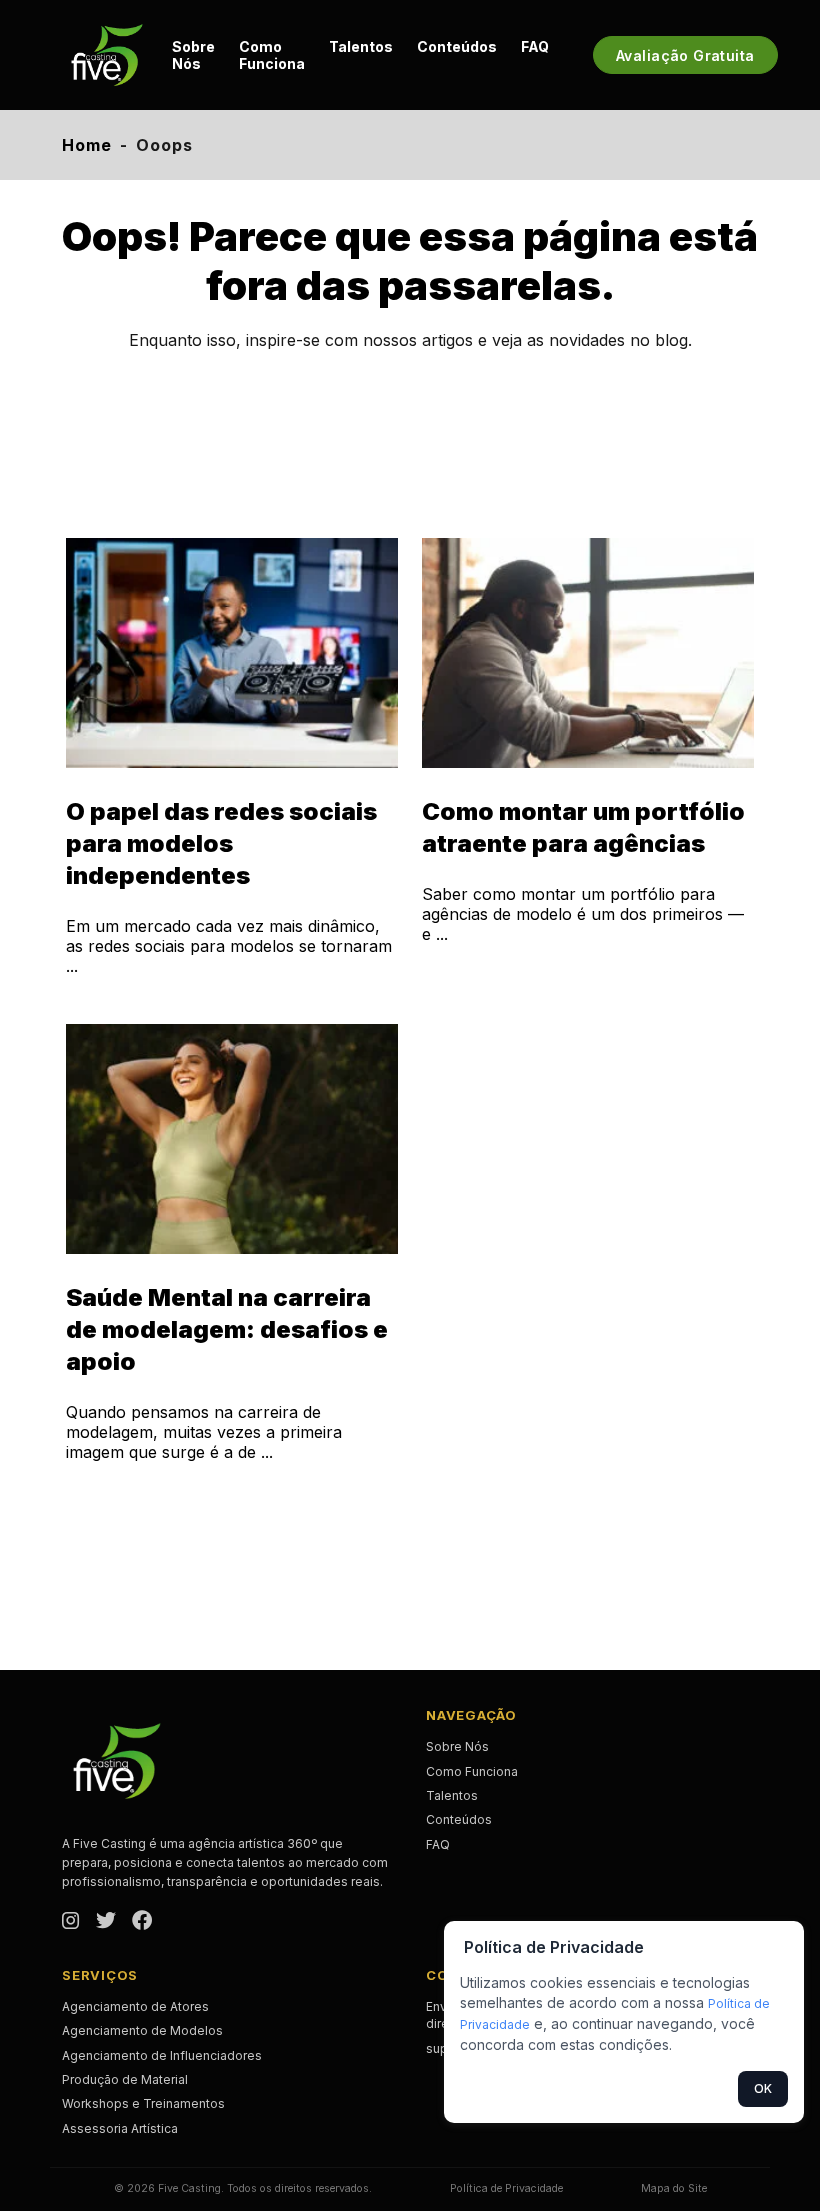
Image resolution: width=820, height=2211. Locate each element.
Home (87, 145)
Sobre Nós (193, 55)
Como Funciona (272, 55)
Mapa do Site (674, 2188)
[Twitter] (106, 1922)
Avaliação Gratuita (685, 55)
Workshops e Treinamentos (143, 2103)
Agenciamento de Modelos (142, 2030)
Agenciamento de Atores (135, 2006)
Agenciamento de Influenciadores (162, 2055)
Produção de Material (125, 2079)
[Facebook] (142, 1922)
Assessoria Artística (120, 2128)
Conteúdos (457, 46)
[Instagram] (71, 1922)
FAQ (535, 46)
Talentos (361, 46)
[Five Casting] (107, 55)
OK (763, 2088)
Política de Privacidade (506, 2188)
